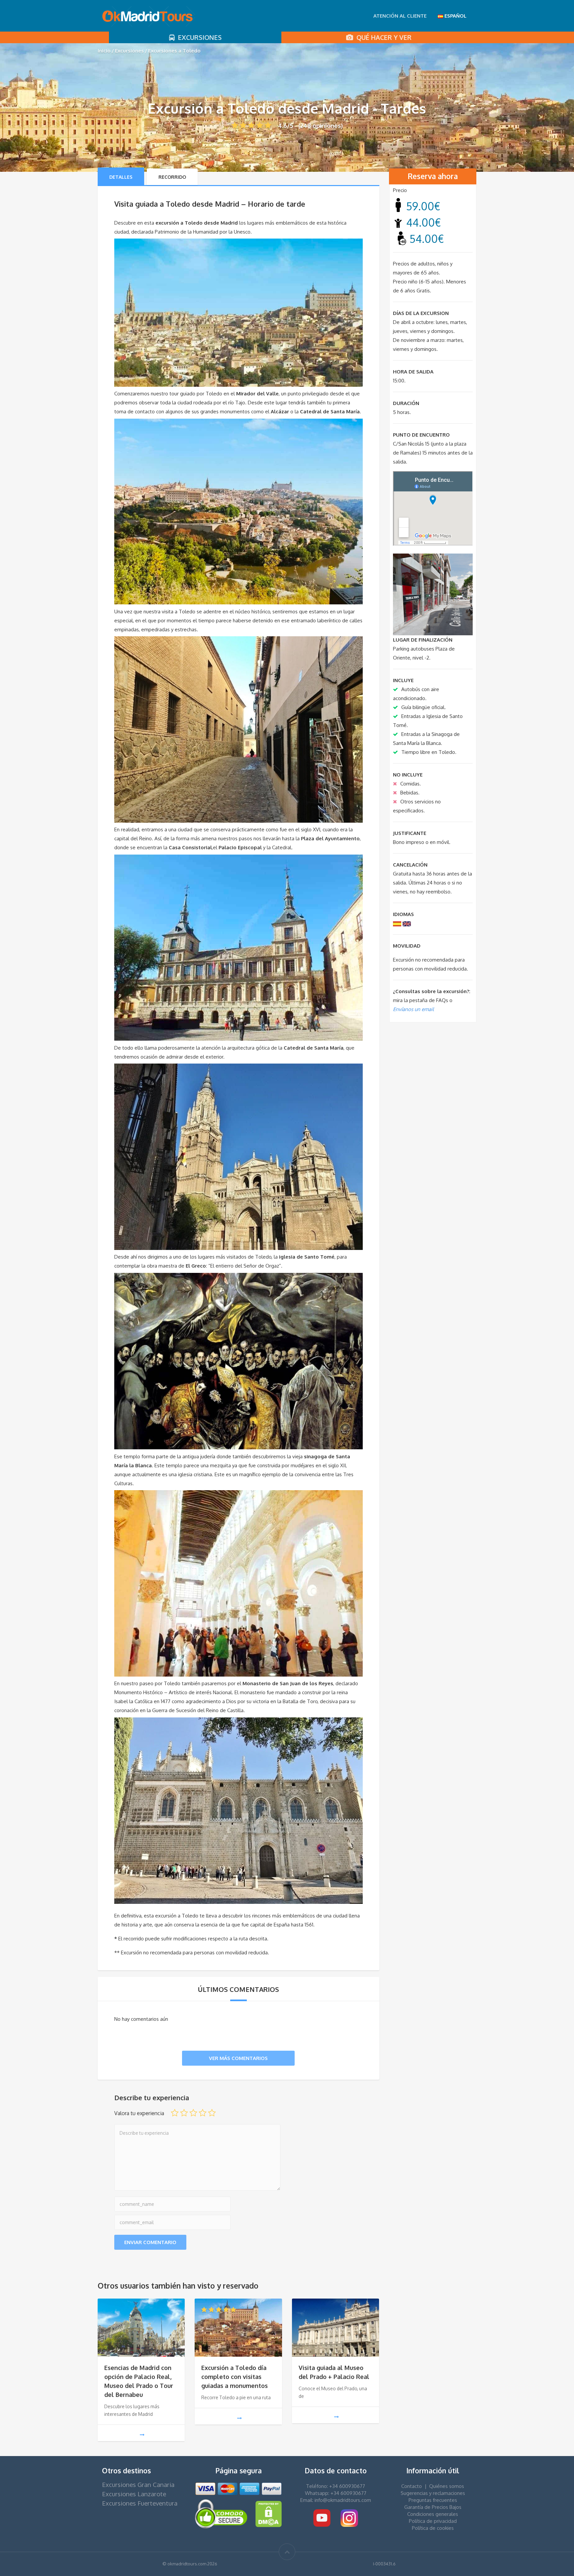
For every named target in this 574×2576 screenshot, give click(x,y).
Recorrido (172, 177)
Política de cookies (433, 2528)
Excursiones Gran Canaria (138, 2484)
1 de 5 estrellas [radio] (175, 2113)
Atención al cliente (400, 16)
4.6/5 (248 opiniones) (310, 126)
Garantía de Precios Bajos (433, 2507)
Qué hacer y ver (382, 37)
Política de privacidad (433, 2521)
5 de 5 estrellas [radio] (212, 2113)
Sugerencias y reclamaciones (433, 2493)
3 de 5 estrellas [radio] (193, 2113)
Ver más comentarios (238, 2058)
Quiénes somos (447, 2486)
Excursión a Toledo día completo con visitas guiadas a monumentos (235, 2377)
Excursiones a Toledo (174, 51)
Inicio (104, 51)
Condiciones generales (433, 2514)
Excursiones (198, 37)
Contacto (412, 2486)
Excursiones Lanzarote (134, 2494)
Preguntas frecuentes (433, 2500)
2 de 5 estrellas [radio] (184, 2113)
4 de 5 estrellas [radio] (203, 2113)
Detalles (121, 177)
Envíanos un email (413, 1009)
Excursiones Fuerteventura (140, 2503)
